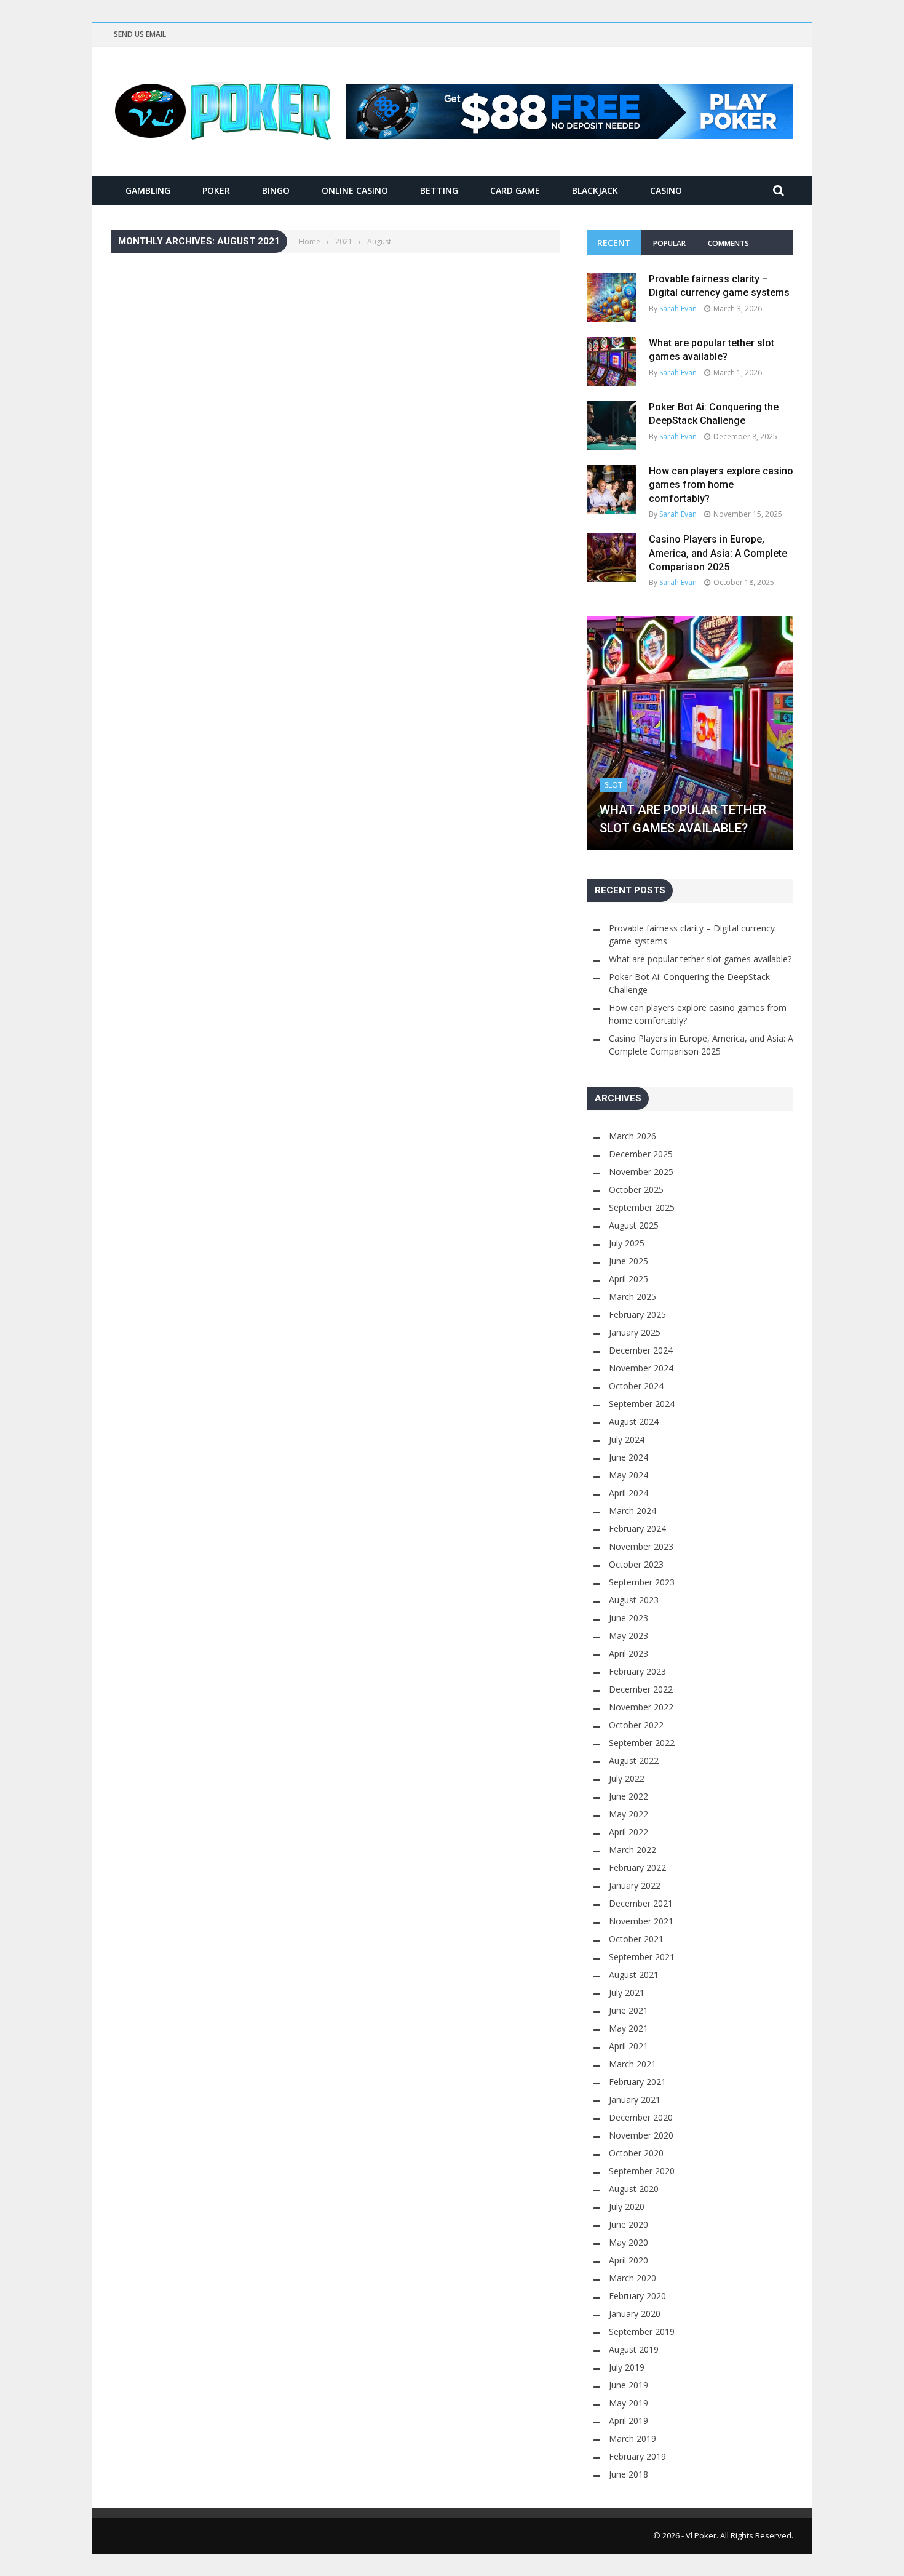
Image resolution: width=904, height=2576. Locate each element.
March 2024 (632, 1511)
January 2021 (635, 2099)
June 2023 (628, 1618)
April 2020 (628, 2260)
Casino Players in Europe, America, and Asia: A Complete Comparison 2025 (718, 553)
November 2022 (641, 1707)
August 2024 (634, 1422)
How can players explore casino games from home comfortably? (721, 485)
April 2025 (628, 1279)
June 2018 (628, 2474)
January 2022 (635, 1885)
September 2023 (642, 1582)
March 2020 (632, 2278)
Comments (728, 243)
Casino (666, 190)
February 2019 (637, 2456)
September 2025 (642, 1207)
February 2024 (637, 1529)
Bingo (276, 190)
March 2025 (632, 1297)
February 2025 (637, 1314)
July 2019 (627, 2367)
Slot (613, 785)
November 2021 (641, 1921)
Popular (669, 243)
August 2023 (634, 1600)
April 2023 (628, 1653)
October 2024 (636, 1386)
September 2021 (642, 1957)
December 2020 (641, 2117)
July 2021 (627, 1992)
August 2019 (634, 2349)
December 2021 (641, 1903)
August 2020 (634, 2189)
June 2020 (628, 2224)
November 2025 (641, 1172)
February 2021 (637, 2082)
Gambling (148, 190)
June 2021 (628, 2010)
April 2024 (628, 1493)
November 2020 (641, 2135)
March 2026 (632, 1136)
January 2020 (635, 2314)
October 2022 (636, 1725)
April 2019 (628, 2421)
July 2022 (627, 1778)
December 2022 (641, 1689)
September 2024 (642, 1404)
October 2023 (636, 1564)
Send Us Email (140, 34)
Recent (614, 243)
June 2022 (628, 1796)
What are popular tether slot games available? (700, 959)
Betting (439, 190)
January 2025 (635, 1332)
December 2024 (641, 1350)
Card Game (515, 190)
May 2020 (628, 2242)
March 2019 (632, 2438)
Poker (216, 190)
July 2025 (627, 1243)
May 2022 (628, 1814)
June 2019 (628, 2385)
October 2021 (636, 1939)
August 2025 (634, 1225)
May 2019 (628, 2403)
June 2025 (628, 1261)
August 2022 (634, 1761)
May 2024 (628, 1475)
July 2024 (627, 1439)
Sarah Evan (678, 309)
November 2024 (641, 1368)
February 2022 (637, 1868)
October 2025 (636, 1190)
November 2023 (641, 1546)
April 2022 (628, 1832)
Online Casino (355, 190)
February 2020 (637, 2296)
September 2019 (642, 2331)
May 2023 (628, 1636)
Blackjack (595, 190)
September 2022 (642, 1743)
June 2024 (628, 1457)
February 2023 (637, 1671)
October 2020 (636, 2153)
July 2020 (627, 2207)
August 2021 (634, 1975)
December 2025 (641, 1154)
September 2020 (642, 2171)
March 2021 (632, 2064)
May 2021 (628, 2028)
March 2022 (632, 1850)
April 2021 (628, 2046)
